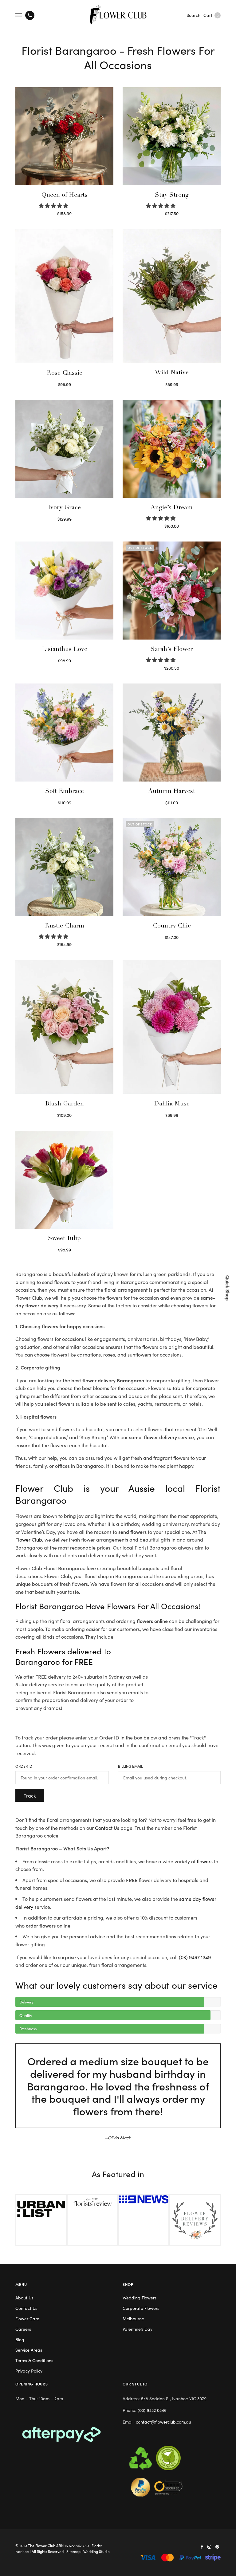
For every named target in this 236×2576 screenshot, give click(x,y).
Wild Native (172, 373)
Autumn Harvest (172, 792)
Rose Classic (65, 373)
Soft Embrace (65, 792)
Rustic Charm (65, 926)
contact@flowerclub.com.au (163, 2422)
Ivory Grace (64, 508)
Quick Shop (228, 1288)
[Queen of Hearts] (64, 136)
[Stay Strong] (172, 136)
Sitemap (73, 2551)
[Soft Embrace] (64, 733)
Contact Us (107, 1828)
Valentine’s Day (138, 2329)
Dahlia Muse (172, 1104)
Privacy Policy (29, 2371)
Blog (20, 2339)
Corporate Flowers (141, 2308)
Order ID (24, 1766)
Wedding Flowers (140, 2298)
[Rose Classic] (64, 296)
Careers (23, 2329)
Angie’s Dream (172, 508)
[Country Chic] (172, 867)
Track (30, 1795)
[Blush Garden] (64, 1027)
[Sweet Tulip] (64, 1180)
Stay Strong (172, 195)
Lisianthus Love (65, 650)
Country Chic (172, 926)
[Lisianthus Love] (64, 591)
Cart (211, 15)
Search (193, 15)
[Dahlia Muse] (172, 1027)
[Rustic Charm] (64, 867)
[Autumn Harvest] (172, 733)
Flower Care (27, 2318)
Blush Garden (65, 1104)
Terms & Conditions (34, 2360)
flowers (205, 1861)
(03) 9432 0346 (152, 2410)
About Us (24, 2298)
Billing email (130, 1766)
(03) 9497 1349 (195, 1957)
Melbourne (133, 2318)
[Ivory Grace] (64, 449)
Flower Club (45, 2545)
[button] (54, 205)
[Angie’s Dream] (172, 449)
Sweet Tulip (64, 1239)
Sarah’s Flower (172, 650)
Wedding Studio (96, 2551)
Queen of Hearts (65, 195)
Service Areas (29, 2350)
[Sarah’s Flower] (172, 591)
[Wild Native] (172, 296)
